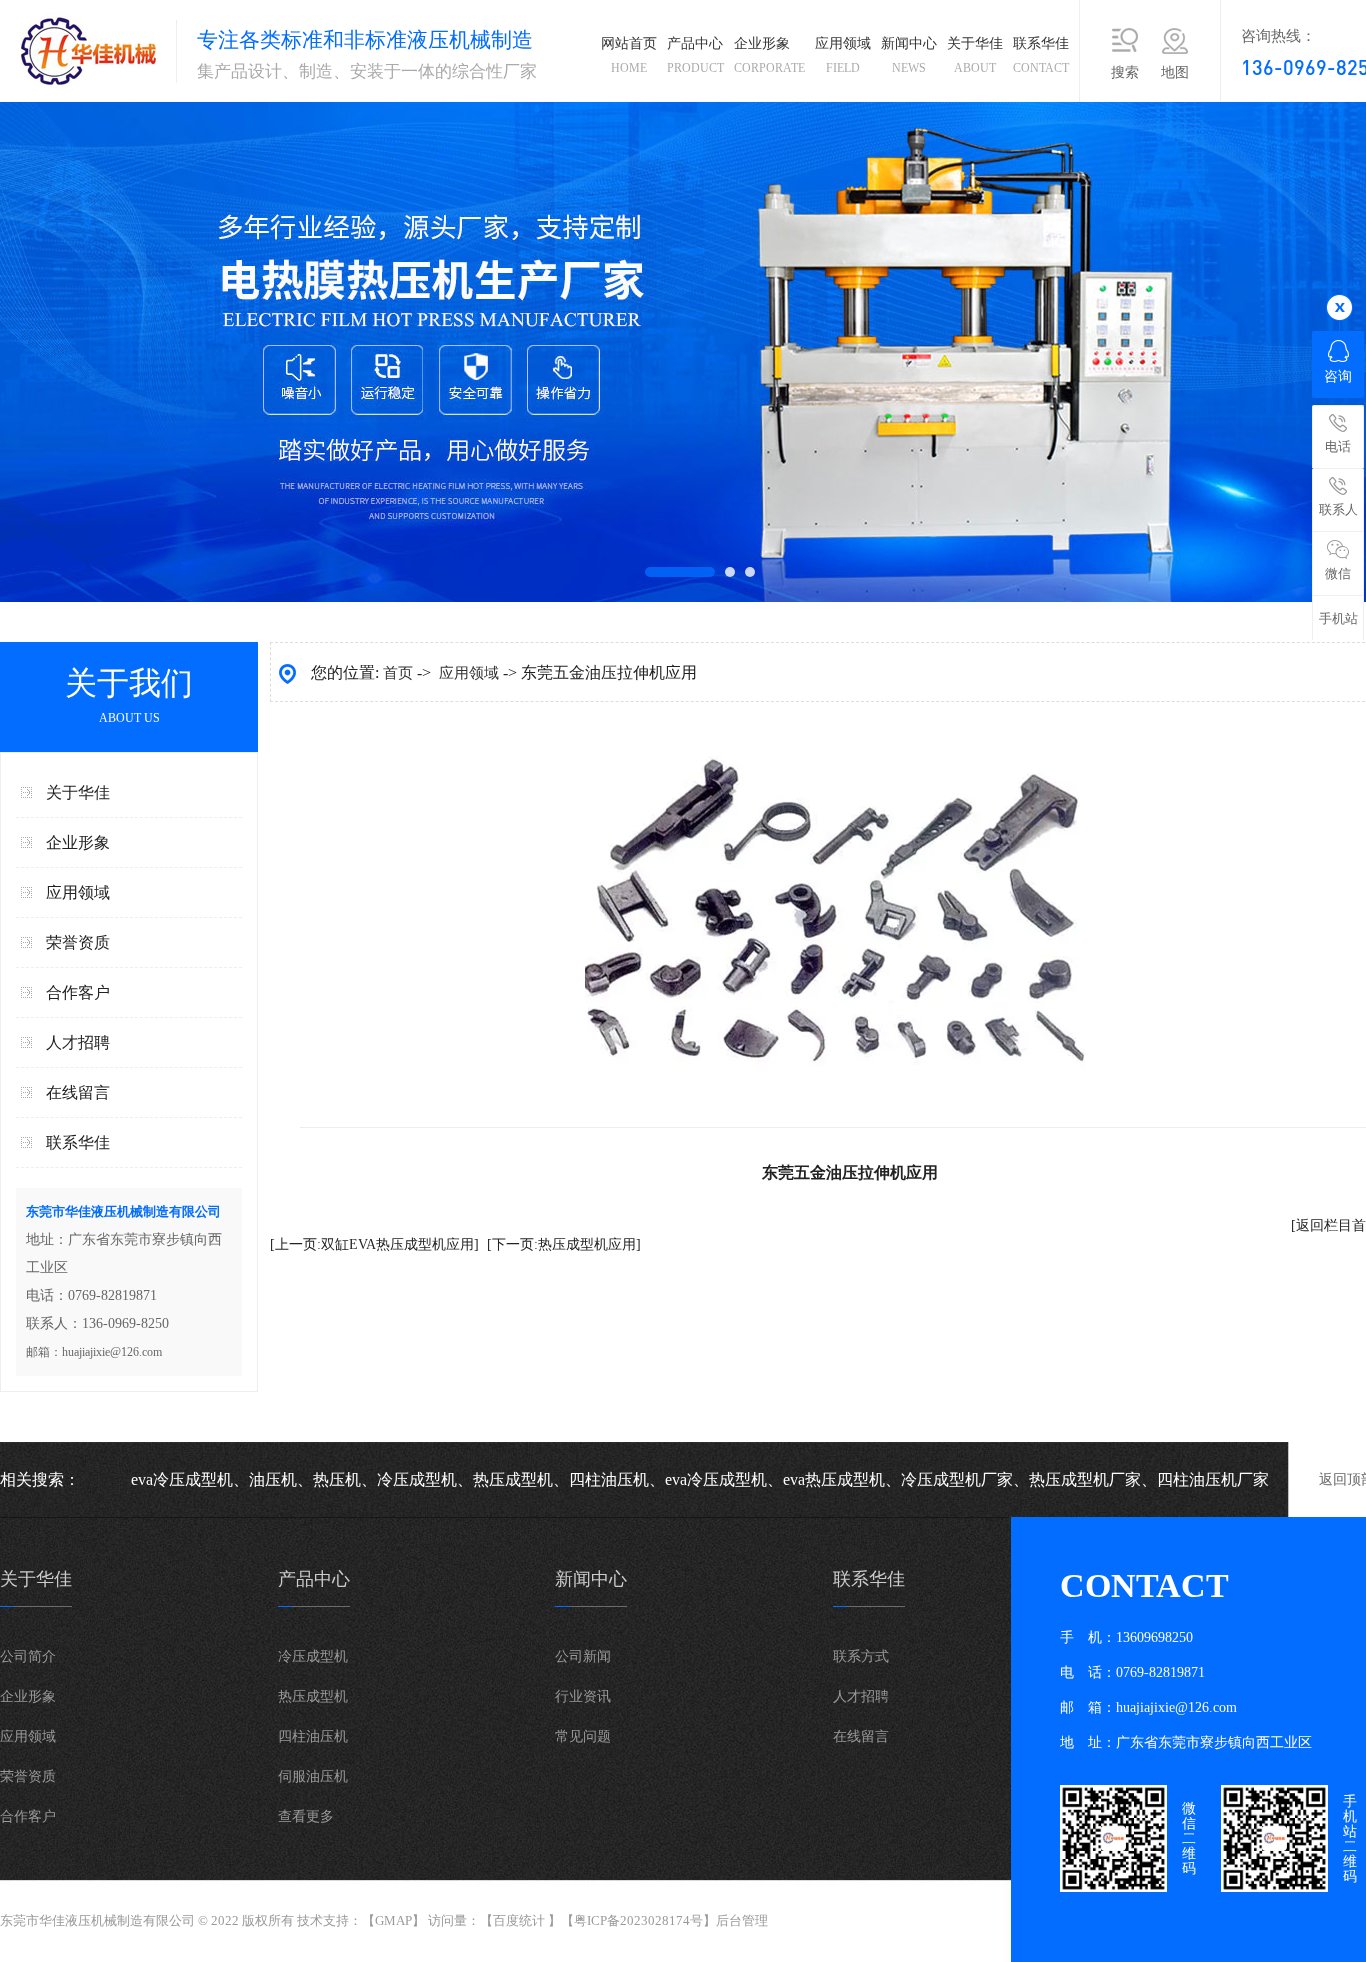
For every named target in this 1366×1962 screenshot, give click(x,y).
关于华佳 (975, 55)
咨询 (1338, 376)
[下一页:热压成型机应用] (564, 1244)
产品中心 (695, 55)
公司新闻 (583, 1656)
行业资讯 (583, 1696)
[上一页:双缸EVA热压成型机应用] (374, 1244)
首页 (398, 673)
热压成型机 (313, 1696)
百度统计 (519, 1920)
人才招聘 (78, 1042)
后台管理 (742, 1920)
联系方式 (861, 1656)
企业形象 (769, 55)
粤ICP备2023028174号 (638, 1920)
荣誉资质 (78, 942)
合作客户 (78, 992)
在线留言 (78, 1092)
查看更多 (306, 1816)
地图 (1175, 72)
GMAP (393, 1920)
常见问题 (583, 1736)
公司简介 (28, 1656)
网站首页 (629, 55)
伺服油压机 (313, 1776)
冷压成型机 (313, 1656)
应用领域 (843, 55)
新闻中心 (909, 55)
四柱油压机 (313, 1736)
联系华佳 (1041, 55)
